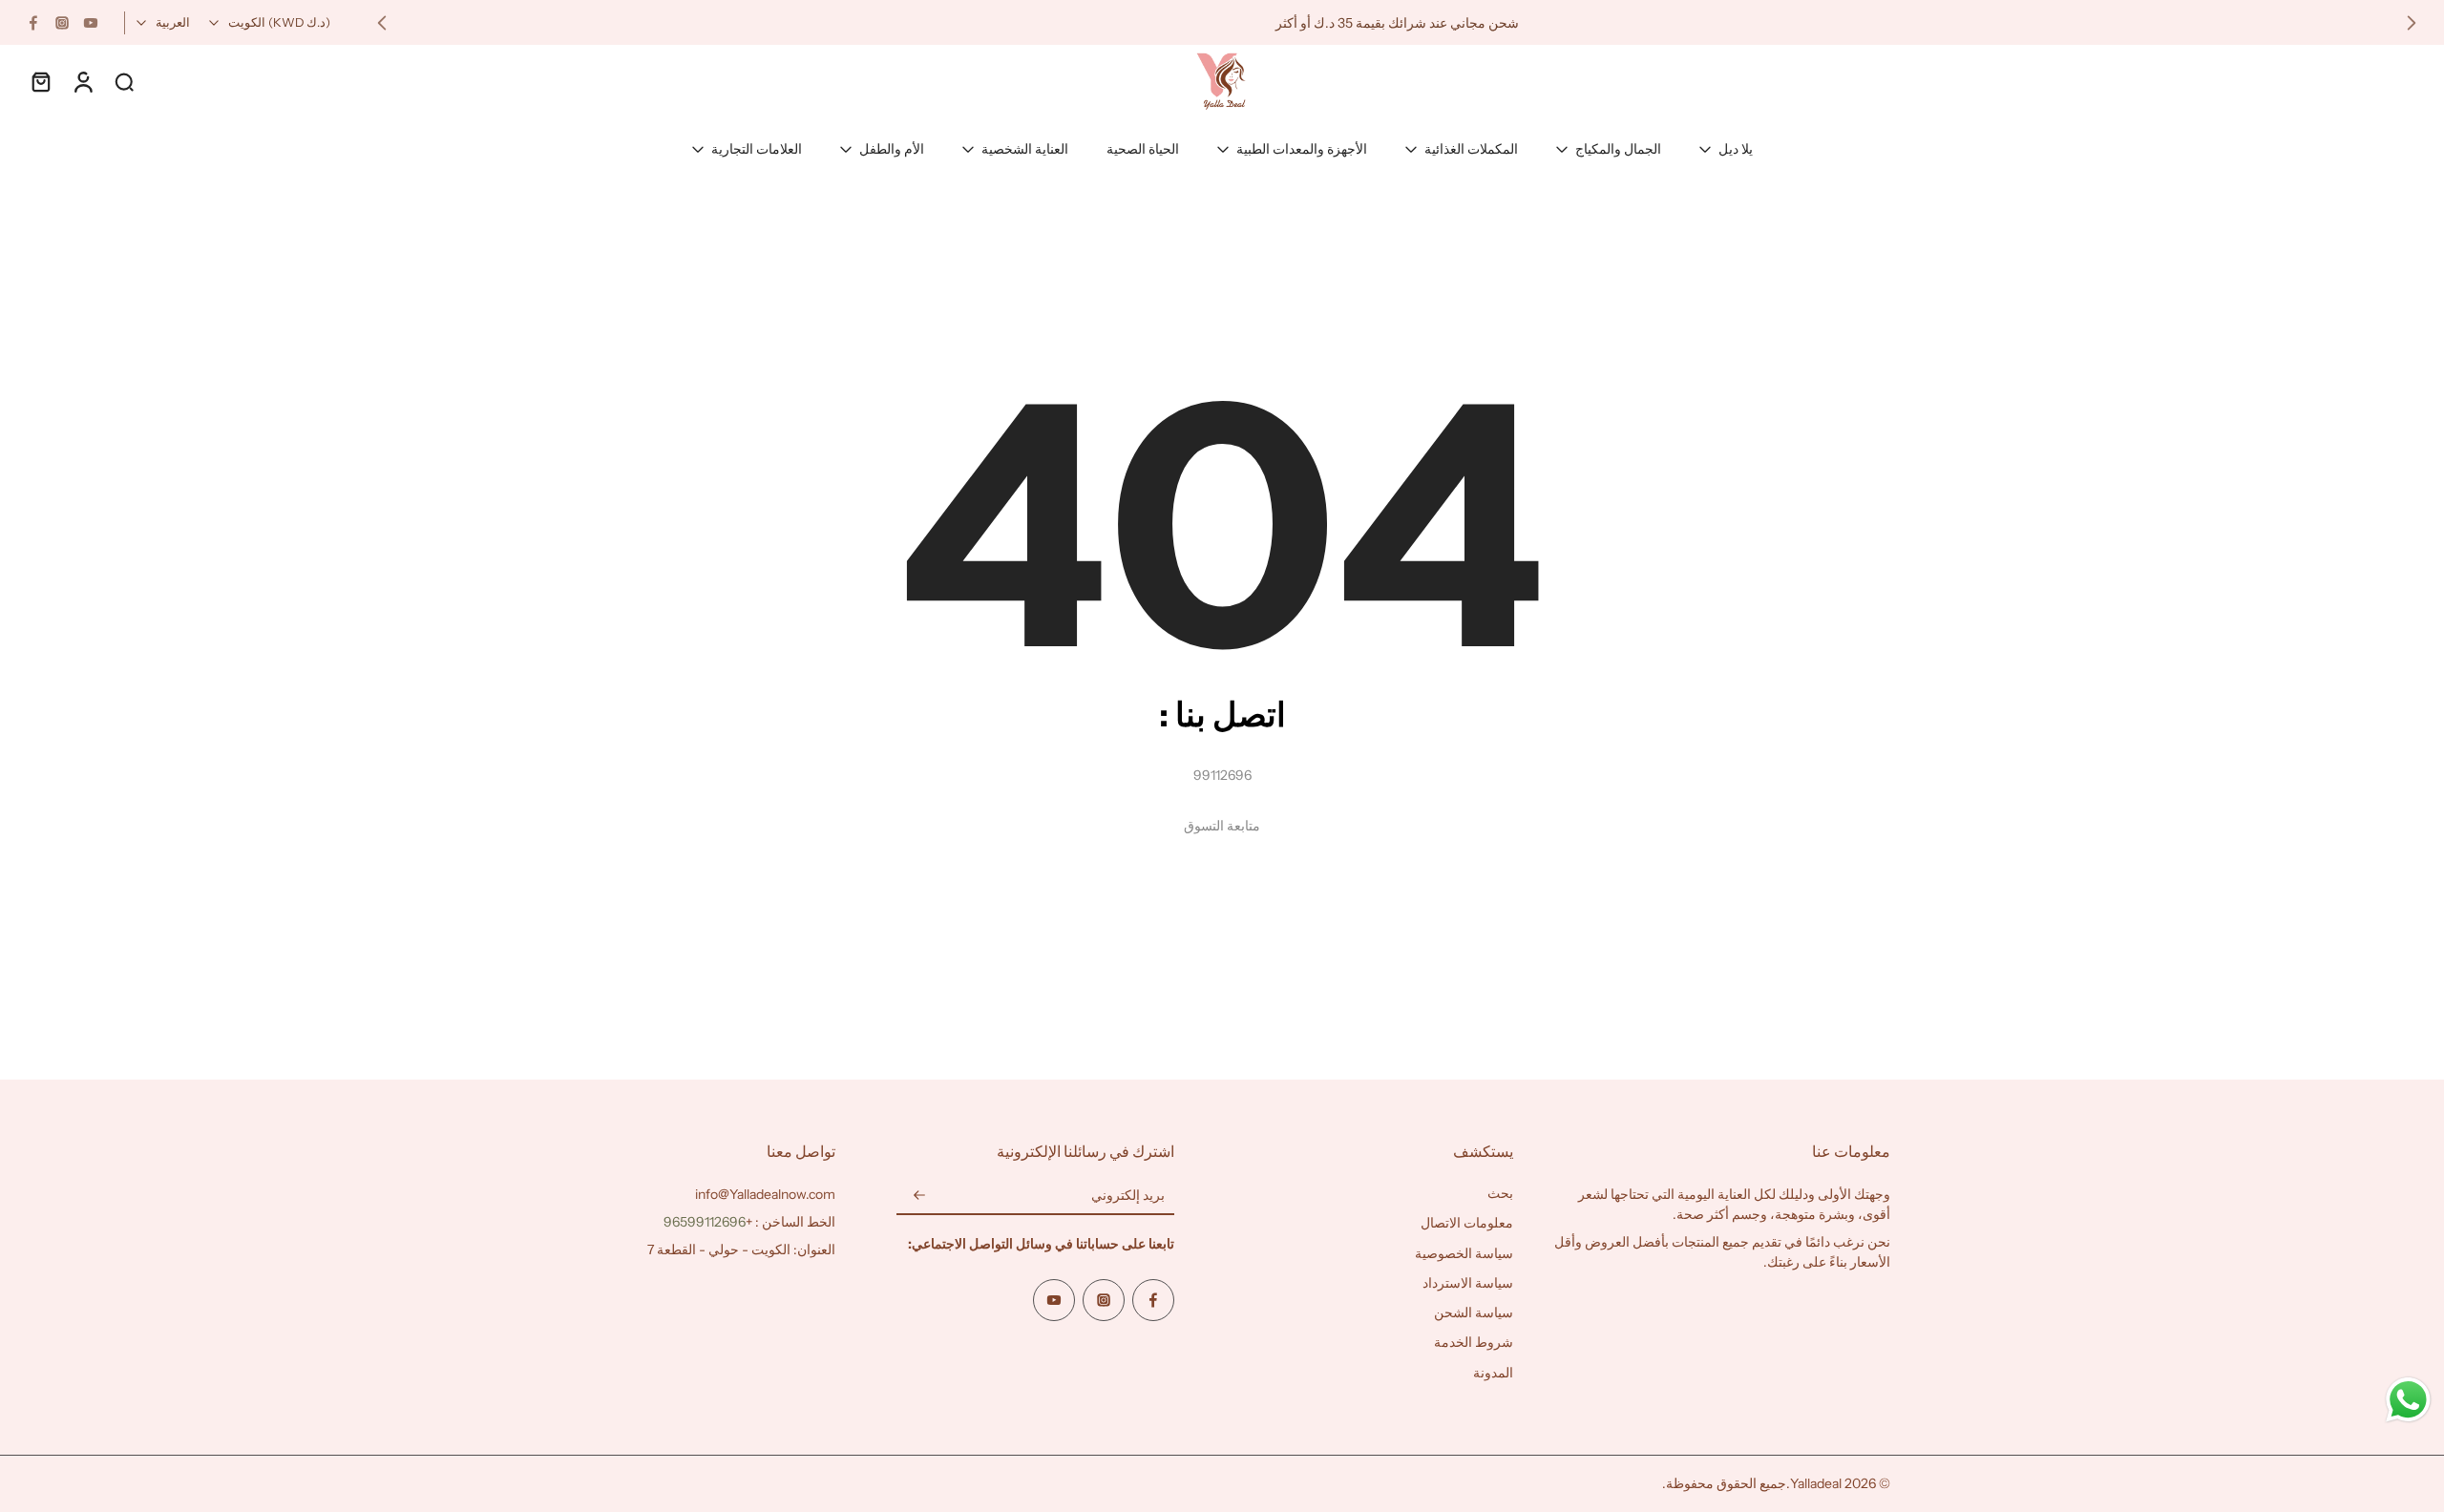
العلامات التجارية (757, 149)
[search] (124, 81)
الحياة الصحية (1143, 149)
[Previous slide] (2412, 23)
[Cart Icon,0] (40, 81)
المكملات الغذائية (1471, 149)
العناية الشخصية (1025, 149)
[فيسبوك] (33, 23)
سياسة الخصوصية (1464, 1253)
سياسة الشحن (1474, 1312)
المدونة (1493, 1373)
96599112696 (705, 1222)
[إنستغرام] (62, 23)
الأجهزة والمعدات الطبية (1302, 149)
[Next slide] (382, 23)
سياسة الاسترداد (1468, 1283)
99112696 (1222, 775)
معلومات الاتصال (1467, 1223)
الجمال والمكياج (1618, 149)
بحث (1500, 1193)
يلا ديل (1736, 149)
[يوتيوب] (91, 23)
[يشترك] (919, 1196)
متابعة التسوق (1222, 826)
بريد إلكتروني (1128, 1195)
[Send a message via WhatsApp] (2408, 1400)
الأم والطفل (892, 149)
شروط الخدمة (1474, 1342)
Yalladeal (1816, 1483)
